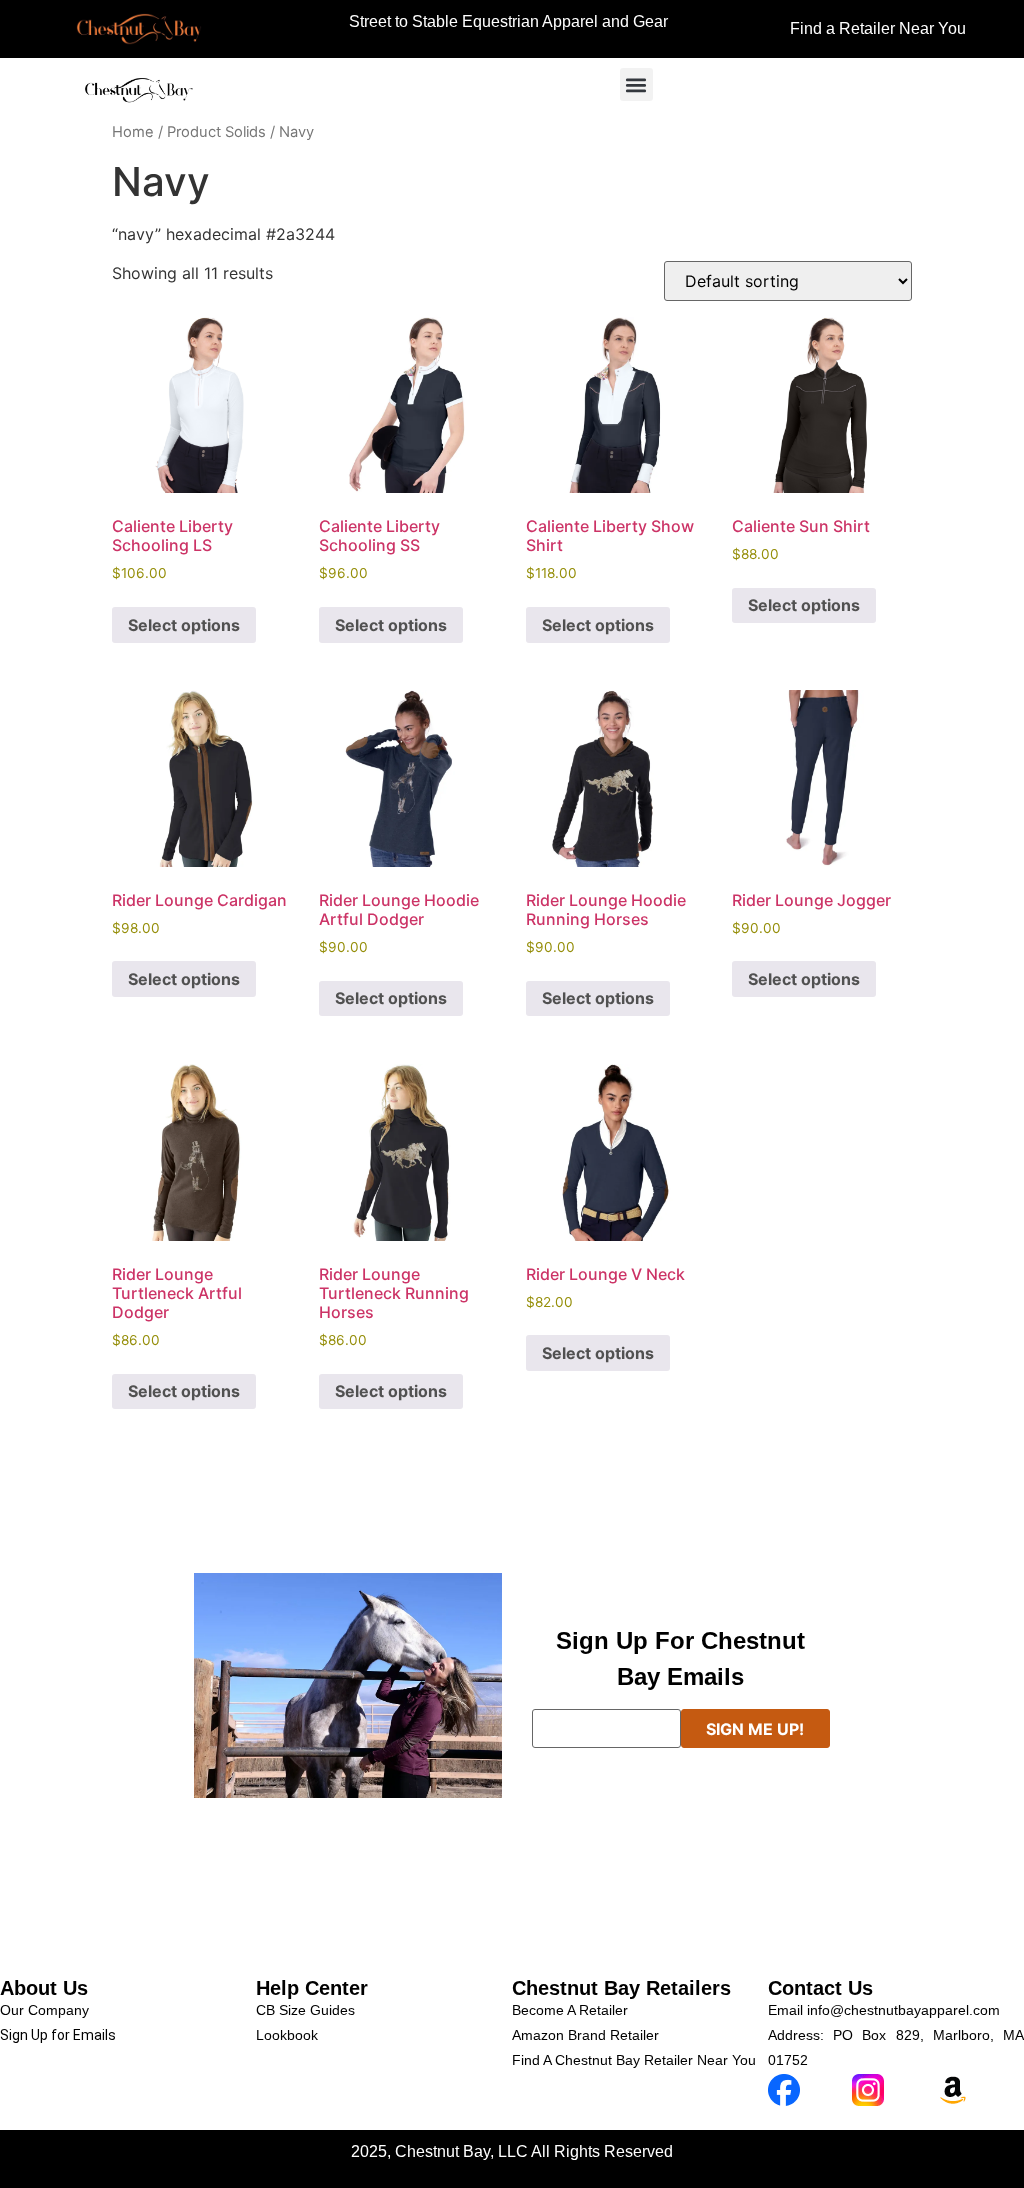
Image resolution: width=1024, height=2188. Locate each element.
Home (133, 132)
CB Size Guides (305, 2010)
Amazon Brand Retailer (585, 2035)
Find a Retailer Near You (878, 28)
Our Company (44, 2010)
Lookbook (287, 2035)
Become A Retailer (570, 2010)
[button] (636, 84)
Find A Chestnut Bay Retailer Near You (634, 2060)
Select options (184, 625)
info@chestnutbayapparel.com (903, 2010)
